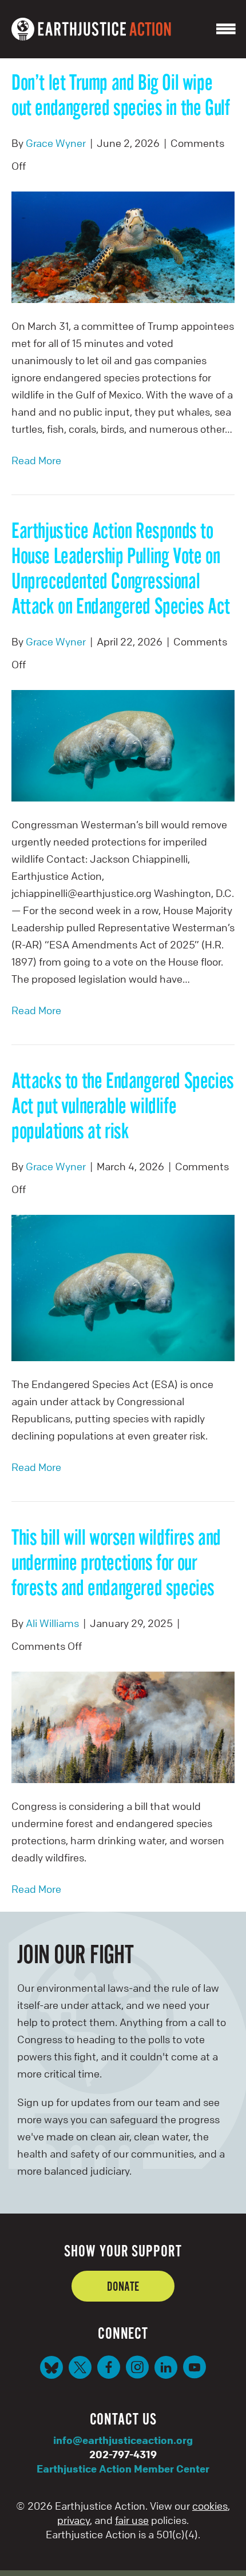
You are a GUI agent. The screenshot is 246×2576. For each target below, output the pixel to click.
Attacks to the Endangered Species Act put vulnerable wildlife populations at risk (123, 1105)
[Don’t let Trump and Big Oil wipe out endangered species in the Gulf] (123, 246)
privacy (74, 2520)
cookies (210, 2506)
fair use (132, 2520)
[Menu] (226, 29)
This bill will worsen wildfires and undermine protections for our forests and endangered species (116, 1562)
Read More (36, 460)
